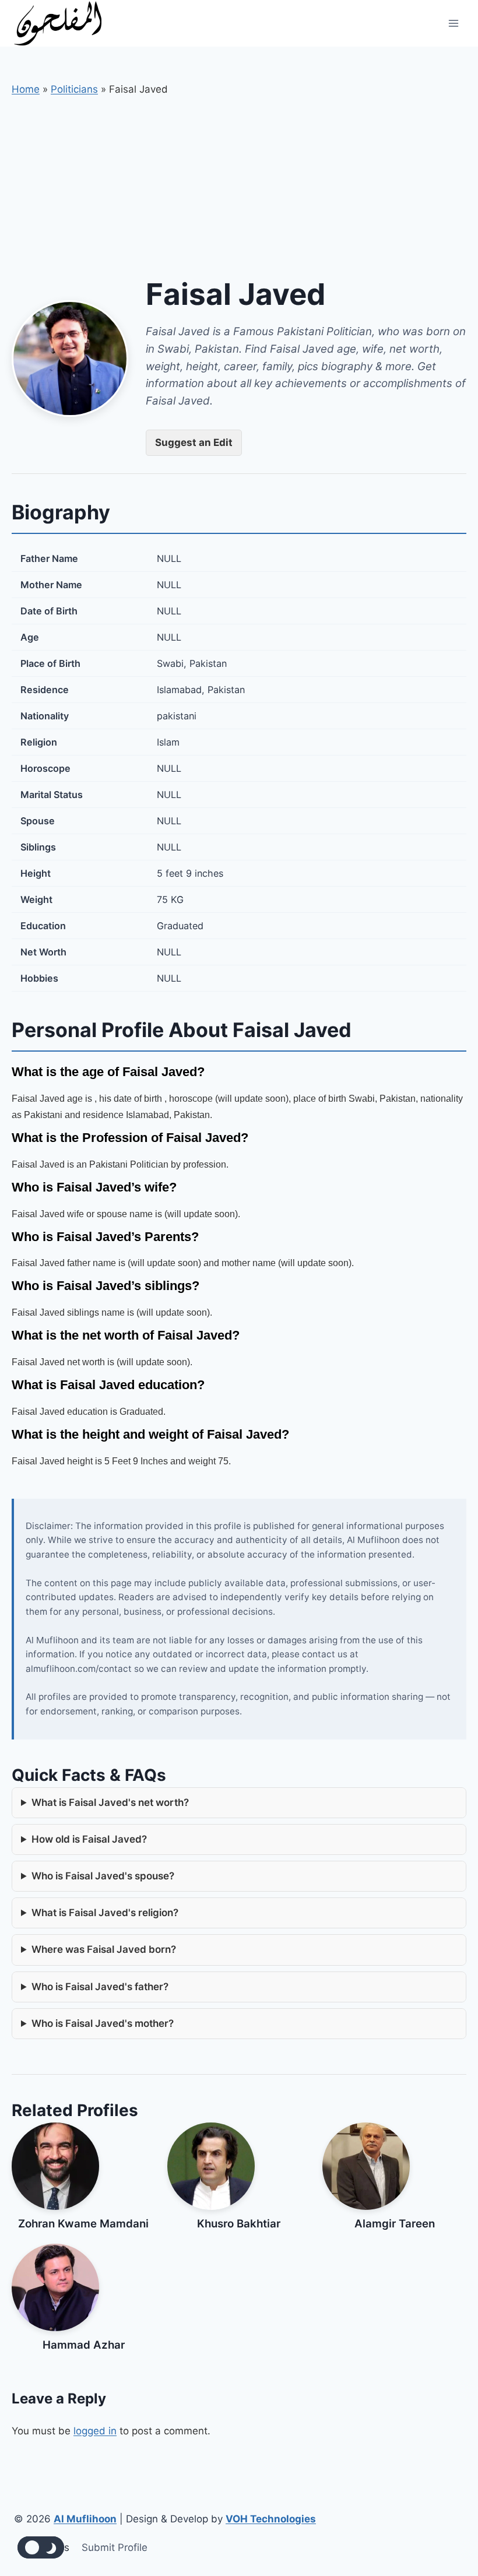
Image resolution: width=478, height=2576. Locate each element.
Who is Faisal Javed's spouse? (103, 1876)
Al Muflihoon (85, 2519)
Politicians (74, 89)
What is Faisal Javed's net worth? (110, 1802)
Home (26, 89)
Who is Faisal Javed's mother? (103, 2023)
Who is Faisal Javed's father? (100, 1987)
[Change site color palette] (41, 2547)
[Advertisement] (239, 185)
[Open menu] (453, 23)
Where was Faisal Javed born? (104, 1949)
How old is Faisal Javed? (89, 1839)
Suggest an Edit (194, 442)
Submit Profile (115, 2547)
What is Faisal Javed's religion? (105, 1913)
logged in (95, 2431)
